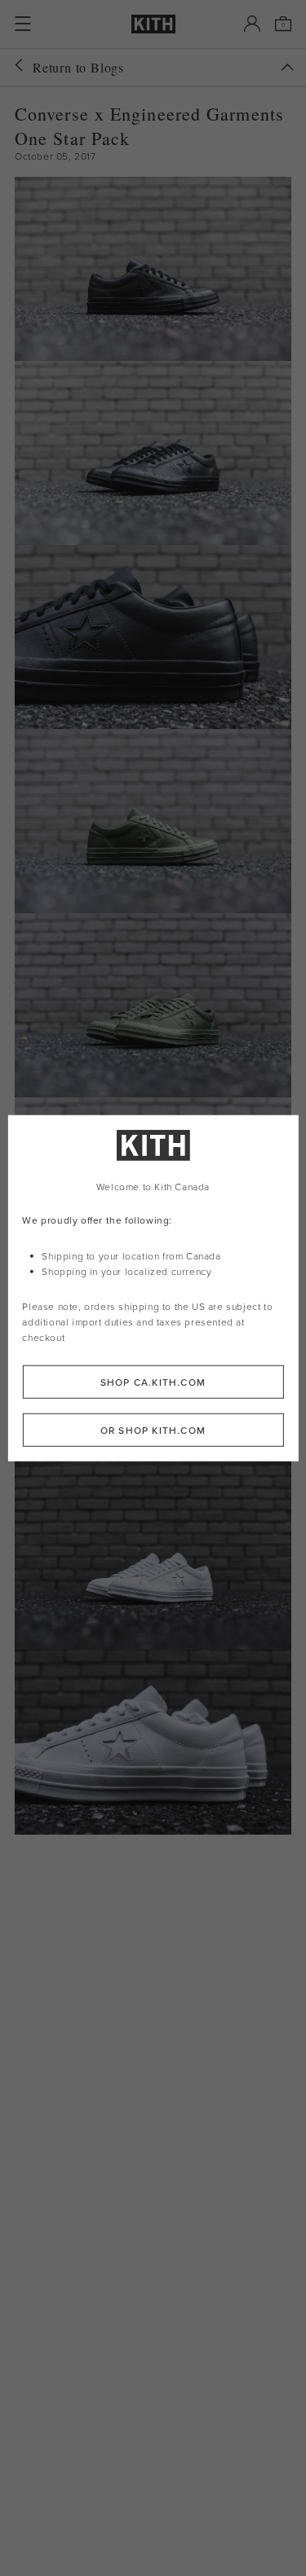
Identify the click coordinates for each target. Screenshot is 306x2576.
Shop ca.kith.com (153, 1381)
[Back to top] (287, 67)
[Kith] (153, 24)
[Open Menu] (23, 24)
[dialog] (153, 1288)
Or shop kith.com (153, 1429)
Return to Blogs (78, 67)
